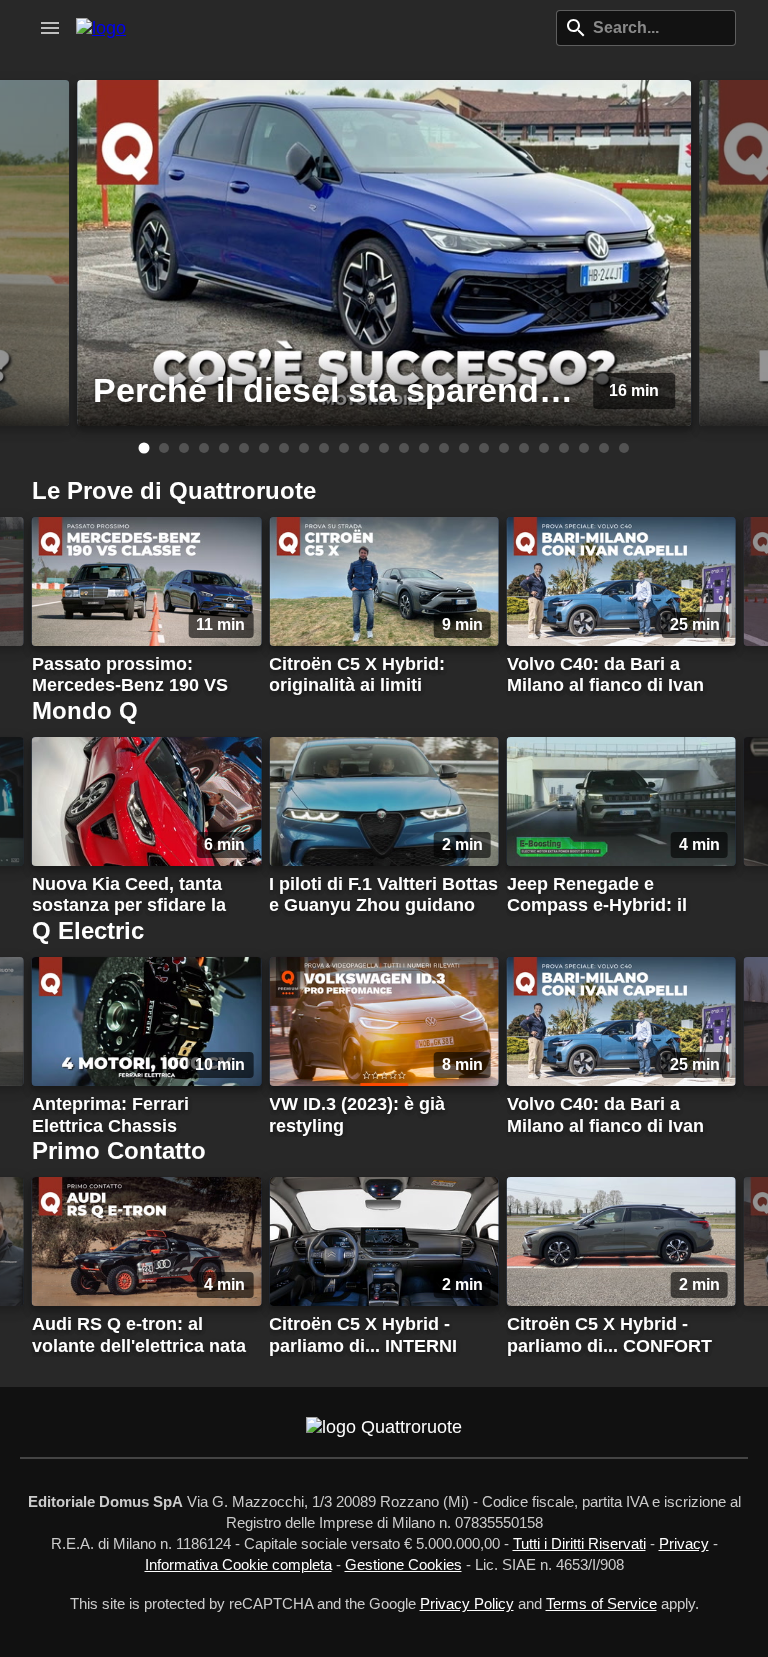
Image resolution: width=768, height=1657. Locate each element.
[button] (50, 28)
